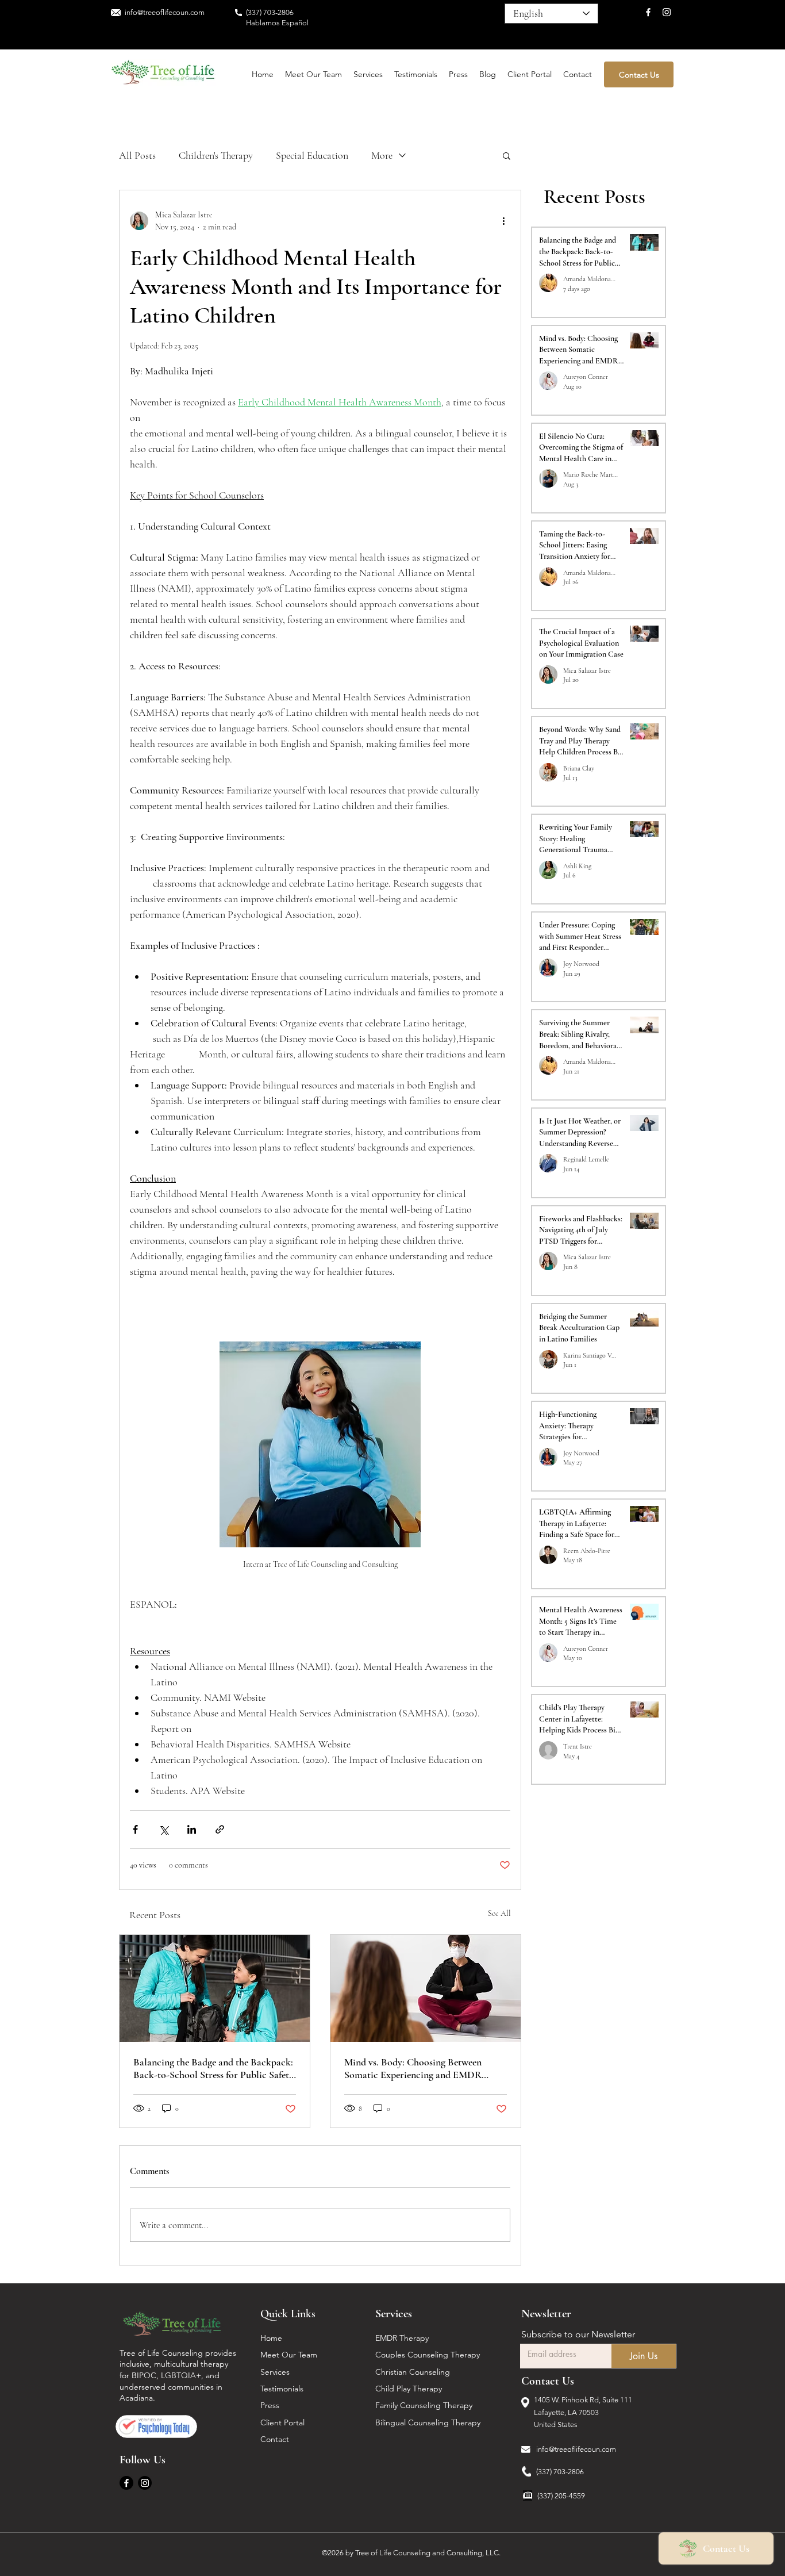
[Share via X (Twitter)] (163, 1829)
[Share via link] (220, 1829)
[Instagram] (667, 12)
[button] (507, 155)
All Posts (137, 155)
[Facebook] (648, 12)
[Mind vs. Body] (426, 1988)
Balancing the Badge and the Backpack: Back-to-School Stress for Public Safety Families (213, 2068)
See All (499, 1913)
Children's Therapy (216, 155)
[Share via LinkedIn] (192, 1829)
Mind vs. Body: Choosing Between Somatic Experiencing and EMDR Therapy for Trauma (413, 2068)
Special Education (312, 155)
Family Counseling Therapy (425, 2405)
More (382, 155)
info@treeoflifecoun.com (576, 2449)
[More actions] (503, 221)
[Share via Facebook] (135, 1829)
